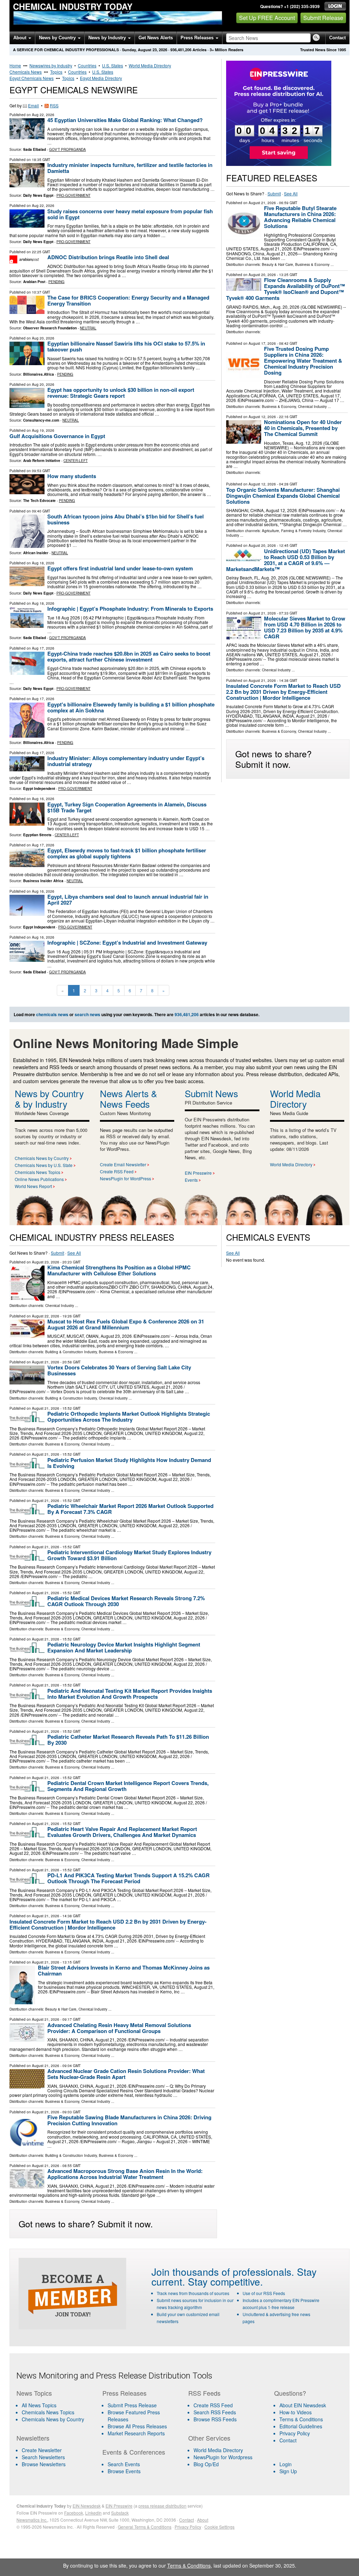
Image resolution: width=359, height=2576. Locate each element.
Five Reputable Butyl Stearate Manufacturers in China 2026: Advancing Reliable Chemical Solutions (300, 217)
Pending (56, 282)
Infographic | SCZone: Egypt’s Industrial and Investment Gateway (127, 942)
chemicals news (52, 1014)
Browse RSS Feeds (215, 2419)
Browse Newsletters (44, 2464)
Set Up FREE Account (267, 18)
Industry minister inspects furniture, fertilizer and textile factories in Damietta (130, 168)
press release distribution (162, 2506)
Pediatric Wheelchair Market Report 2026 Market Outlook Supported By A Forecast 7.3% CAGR (130, 1509)
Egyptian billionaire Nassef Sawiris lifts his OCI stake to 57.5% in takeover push (126, 346)
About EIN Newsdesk (303, 2405)
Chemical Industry (312, 407)
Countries (87, 65)
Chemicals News (26, 72)
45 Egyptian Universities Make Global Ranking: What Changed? (125, 120)
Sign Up (288, 2471)
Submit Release (323, 18)
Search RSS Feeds (215, 2412)
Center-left (76, 461)
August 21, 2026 (262, 203)
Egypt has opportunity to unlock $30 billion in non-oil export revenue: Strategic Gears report (121, 393)
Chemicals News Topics (38, 1172)
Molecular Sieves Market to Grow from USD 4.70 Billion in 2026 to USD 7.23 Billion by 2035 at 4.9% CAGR (305, 627)
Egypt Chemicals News (32, 78)
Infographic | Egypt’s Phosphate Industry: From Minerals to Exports (130, 609)
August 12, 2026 (262, 417)
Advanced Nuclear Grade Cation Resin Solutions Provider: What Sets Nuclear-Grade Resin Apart (126, 2074)
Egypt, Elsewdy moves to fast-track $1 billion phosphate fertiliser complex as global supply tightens (127, 853)
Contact (337, 38)
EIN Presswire (198, 1173)
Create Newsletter (42, 2450)
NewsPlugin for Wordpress (223, 2457)
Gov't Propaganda (67, 149)
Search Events (124, 2464)
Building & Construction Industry (71, 1352)
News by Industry (108, 38)
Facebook (74, 2513)
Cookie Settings (219, 2527)
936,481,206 (181, 50)
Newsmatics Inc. (32, 2520)
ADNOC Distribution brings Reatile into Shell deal (108, 257)
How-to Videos (296, 2412)
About (21, 38)
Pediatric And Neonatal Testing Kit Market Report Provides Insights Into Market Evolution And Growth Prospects (130, 1694)
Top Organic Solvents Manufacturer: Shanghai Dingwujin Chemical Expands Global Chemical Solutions (283, 496)
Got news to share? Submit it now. (273, 759)
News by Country (58, 38)
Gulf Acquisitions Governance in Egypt (57, 436)
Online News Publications (39, 1179)
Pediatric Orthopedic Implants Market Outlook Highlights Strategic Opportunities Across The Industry (129, 1417)
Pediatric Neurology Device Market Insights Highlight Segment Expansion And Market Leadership (124, 1647)
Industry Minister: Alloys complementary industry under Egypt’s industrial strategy (126, 761)
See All (291, 193)
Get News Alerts (156, 38)
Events (191, 1180)
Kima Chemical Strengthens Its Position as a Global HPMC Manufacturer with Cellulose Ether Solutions (119, 1270)
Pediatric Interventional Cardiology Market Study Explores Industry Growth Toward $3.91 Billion (129, 1555)
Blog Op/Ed (206, 2464)
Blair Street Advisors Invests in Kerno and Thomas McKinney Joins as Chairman (124, 1970)
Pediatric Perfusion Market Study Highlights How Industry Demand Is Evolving (129, 1463)
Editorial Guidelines (301, 2426)
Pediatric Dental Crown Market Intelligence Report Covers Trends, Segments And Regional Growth (128, 1786)
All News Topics (39, 2405)
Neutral (88, 328)
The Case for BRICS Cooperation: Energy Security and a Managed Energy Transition (128, 300)
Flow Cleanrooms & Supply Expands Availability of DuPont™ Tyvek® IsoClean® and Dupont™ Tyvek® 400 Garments (286, 289)
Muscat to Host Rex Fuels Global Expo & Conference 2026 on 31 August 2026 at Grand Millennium (126, 1324)
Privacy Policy (295, 2433)
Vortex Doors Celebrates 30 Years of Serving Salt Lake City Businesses (119, 1370)
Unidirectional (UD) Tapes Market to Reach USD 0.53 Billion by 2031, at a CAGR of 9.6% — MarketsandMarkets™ (286, 560)
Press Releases (198, 38)
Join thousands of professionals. (223, 2272)
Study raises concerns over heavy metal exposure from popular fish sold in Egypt (130, 214)
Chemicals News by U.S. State (44, 1165)
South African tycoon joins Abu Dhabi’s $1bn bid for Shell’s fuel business (126, 519)
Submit (274, 193)
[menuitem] (55, 2412)
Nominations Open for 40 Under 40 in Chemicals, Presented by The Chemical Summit (303, 428)
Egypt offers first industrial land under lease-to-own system (120, 568)
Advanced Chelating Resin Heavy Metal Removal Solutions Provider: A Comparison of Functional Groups (119, 2028)
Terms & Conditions (301, 2419)
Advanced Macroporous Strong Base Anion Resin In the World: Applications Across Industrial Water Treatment (125, 2174)
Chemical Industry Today (73, 6)
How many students (72, 476)
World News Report (33, 1186)
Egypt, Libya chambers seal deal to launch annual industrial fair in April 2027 (128, 900)
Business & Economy (312, 264)
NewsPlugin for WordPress (126, 1178)
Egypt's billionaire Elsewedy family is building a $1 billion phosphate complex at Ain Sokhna (131, 707)
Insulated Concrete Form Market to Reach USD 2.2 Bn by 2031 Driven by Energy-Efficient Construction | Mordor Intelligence (283, 692)
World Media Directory (150, 65)
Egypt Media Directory (101, 78)
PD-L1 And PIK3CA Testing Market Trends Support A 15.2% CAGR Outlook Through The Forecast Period (128, 1878)
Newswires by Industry (51, 65)
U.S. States (113, 65)
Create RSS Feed (117, 1171)
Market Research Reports (136, 2433)
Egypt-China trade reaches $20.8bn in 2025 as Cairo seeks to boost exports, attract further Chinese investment (129, 656)
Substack (120, 2513)
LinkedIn (93, 2513)
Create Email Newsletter (123, 1164)
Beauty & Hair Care (277, 264)
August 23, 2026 (46, 1262)
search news (87, 1014)
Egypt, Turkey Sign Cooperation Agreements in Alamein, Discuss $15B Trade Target (127, 807)
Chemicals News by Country (42, 1158)
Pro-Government (73, 195)
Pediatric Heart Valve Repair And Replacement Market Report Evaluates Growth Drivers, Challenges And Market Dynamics (122, 1832)
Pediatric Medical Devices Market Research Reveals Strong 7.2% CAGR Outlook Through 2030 (126, 1601)
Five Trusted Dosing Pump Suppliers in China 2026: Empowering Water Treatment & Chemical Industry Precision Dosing (303, 361)
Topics (56, 72)
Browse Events (124, 2471)
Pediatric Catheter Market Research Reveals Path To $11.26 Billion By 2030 (128, 1740)
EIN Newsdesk (87, 2506)
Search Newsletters (43, 2457)
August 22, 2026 (46, 1316)
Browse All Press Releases (137, 2426)
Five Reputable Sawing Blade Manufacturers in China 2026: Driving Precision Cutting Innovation (129, 2120)
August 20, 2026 (262, 275)
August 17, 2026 (262, 343)
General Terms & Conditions (145, 2527)
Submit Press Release (132, 2405)
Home (15, 65)
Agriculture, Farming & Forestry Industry (294, 531)
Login (286, 2464)
